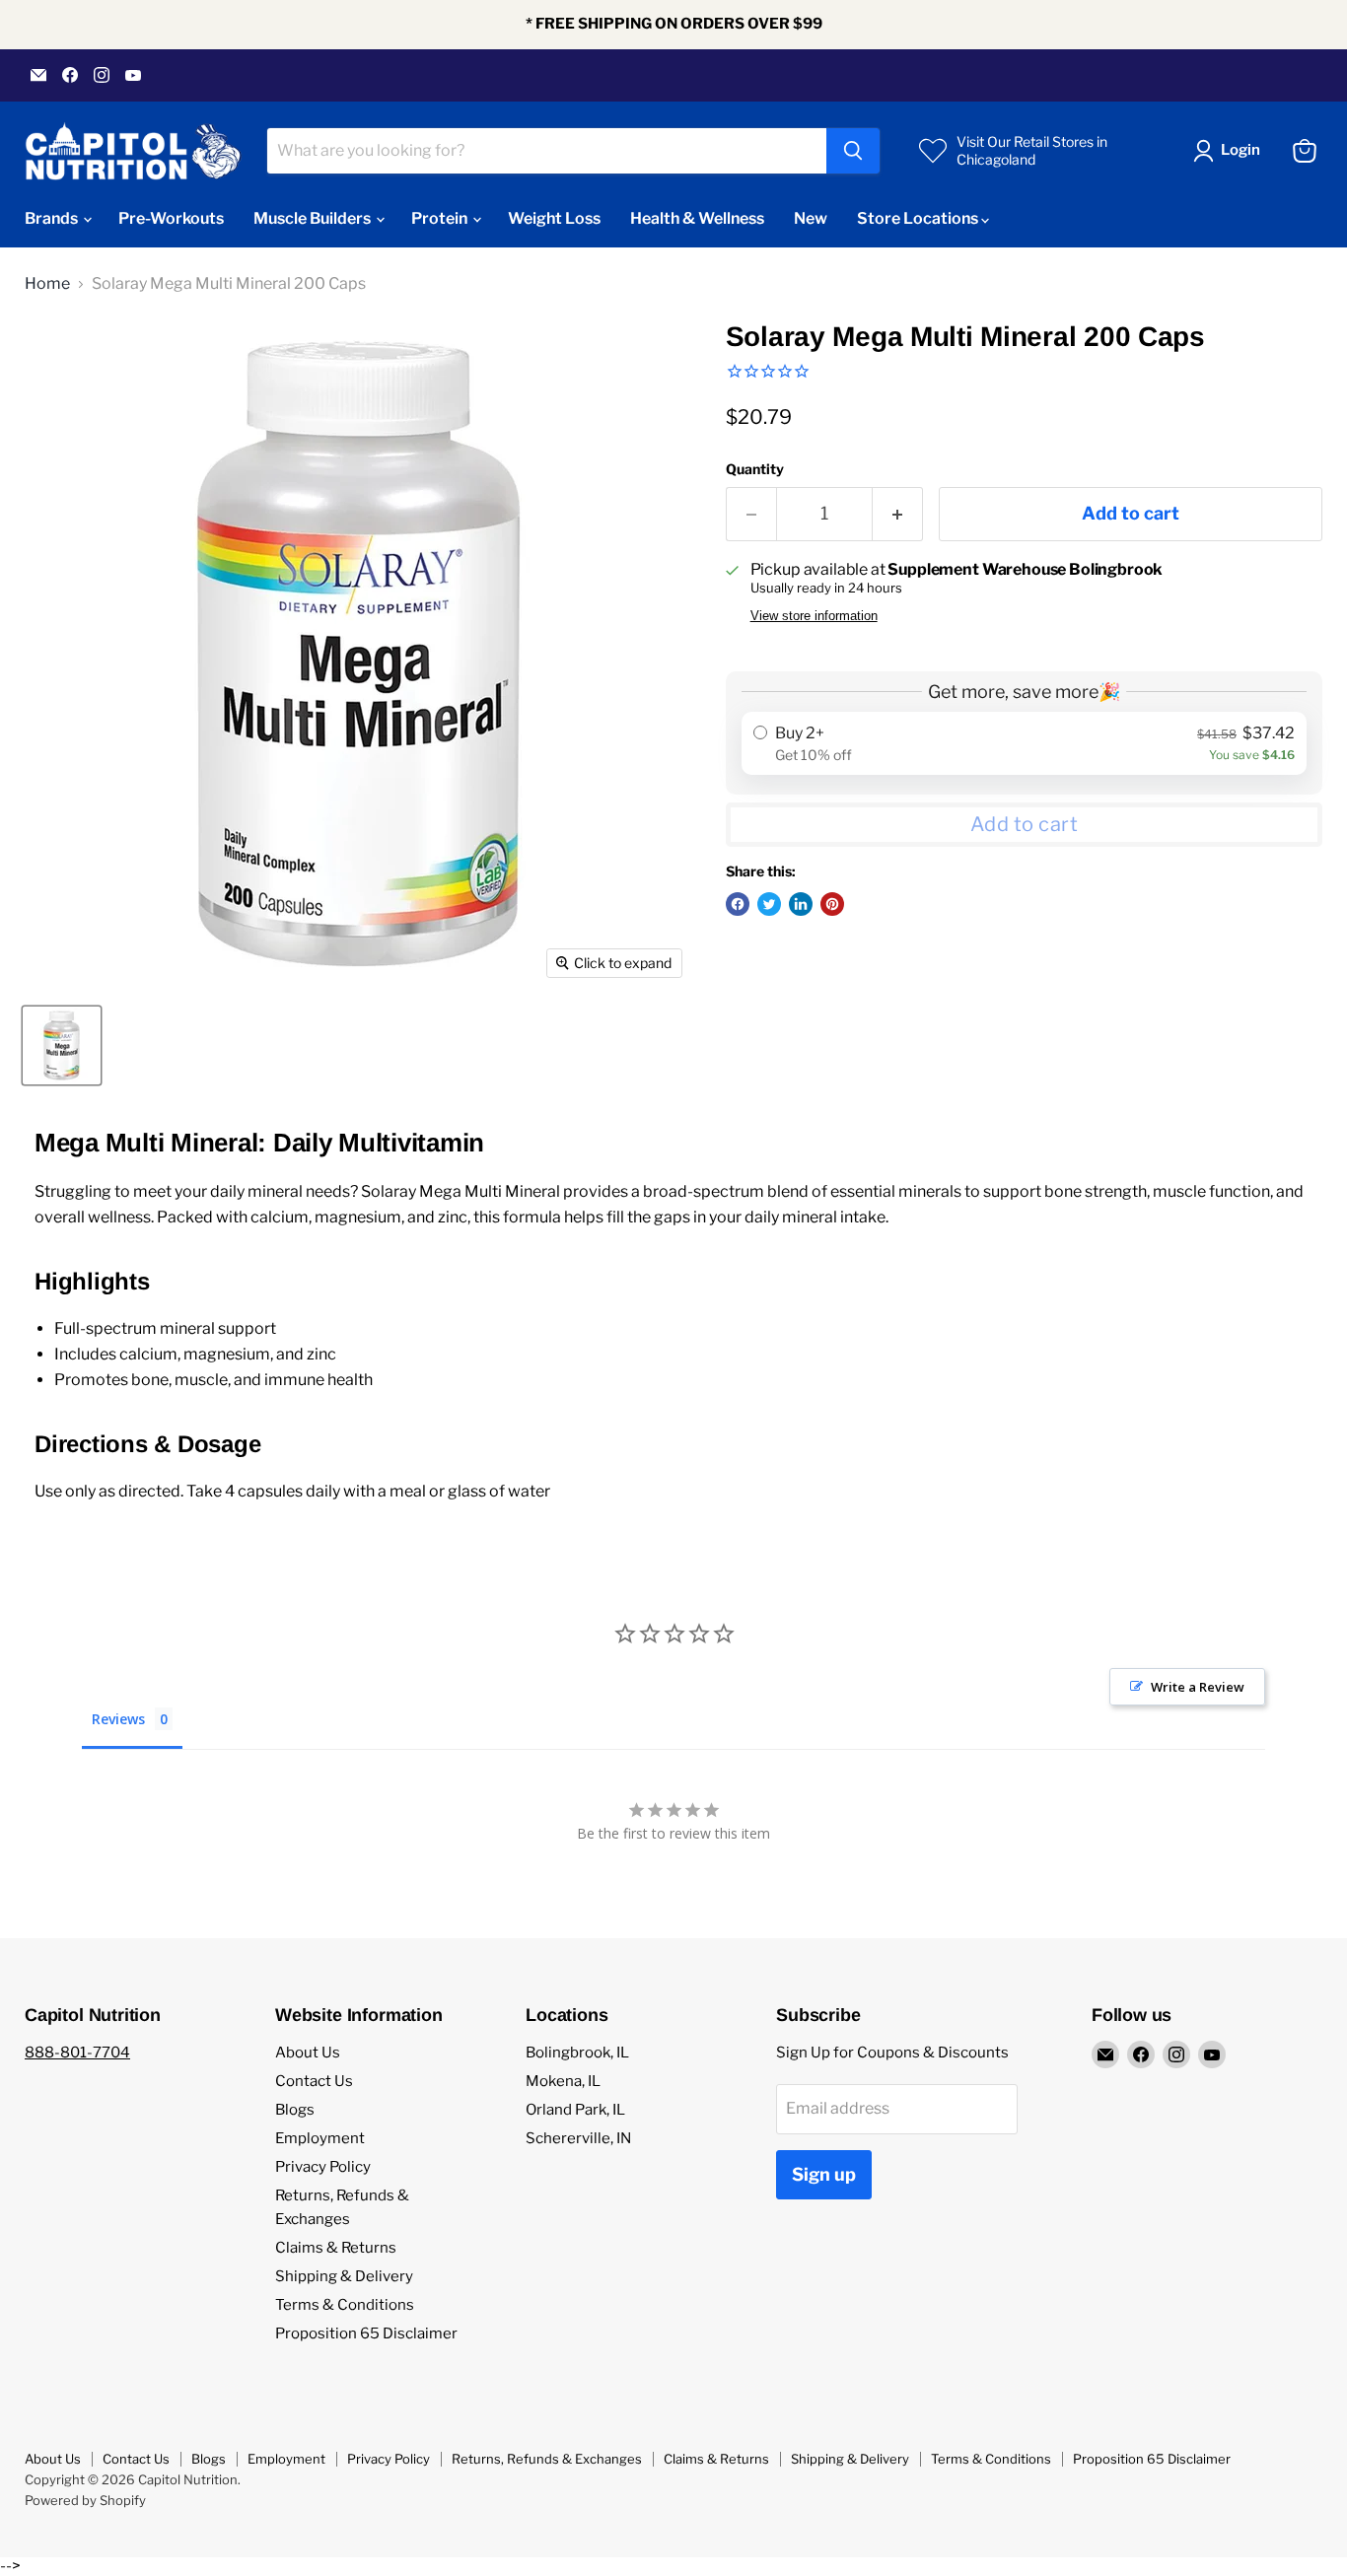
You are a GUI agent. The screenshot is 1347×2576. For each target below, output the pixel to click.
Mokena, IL (563, 2081)
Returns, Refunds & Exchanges (547, 2459)
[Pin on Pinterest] (832, 904)
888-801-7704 (77, 2053)
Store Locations (919, 218)
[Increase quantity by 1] (898, 514)
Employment (320, 2138)
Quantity (755, 469)
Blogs (295, 2110)
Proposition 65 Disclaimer (366, 2333)
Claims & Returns (336, 2248)
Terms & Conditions (345, 2305)
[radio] (1024, 743)
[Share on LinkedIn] (801, 904)
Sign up (824, 2174)
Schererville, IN (578, 2138)
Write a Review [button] (1198, 1687)
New (811, 218)
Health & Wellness (697, 218)
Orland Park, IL (575, 2110)
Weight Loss (554, 218)
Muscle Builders (314, 218)
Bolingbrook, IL (577, 2053)
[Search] (853, 151)
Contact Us (314, 2081)
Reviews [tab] (118, 1719)
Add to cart (1025, 824)
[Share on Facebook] (738, 904)
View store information (814, 616)
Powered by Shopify (85, 2500)
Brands (53, 218)
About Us (308, 2053)
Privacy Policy (323, 2167)
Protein (441, 218)
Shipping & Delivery (344, 2276)
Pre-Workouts (171, 218)
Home (47, 284)
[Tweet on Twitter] (769, 904)
